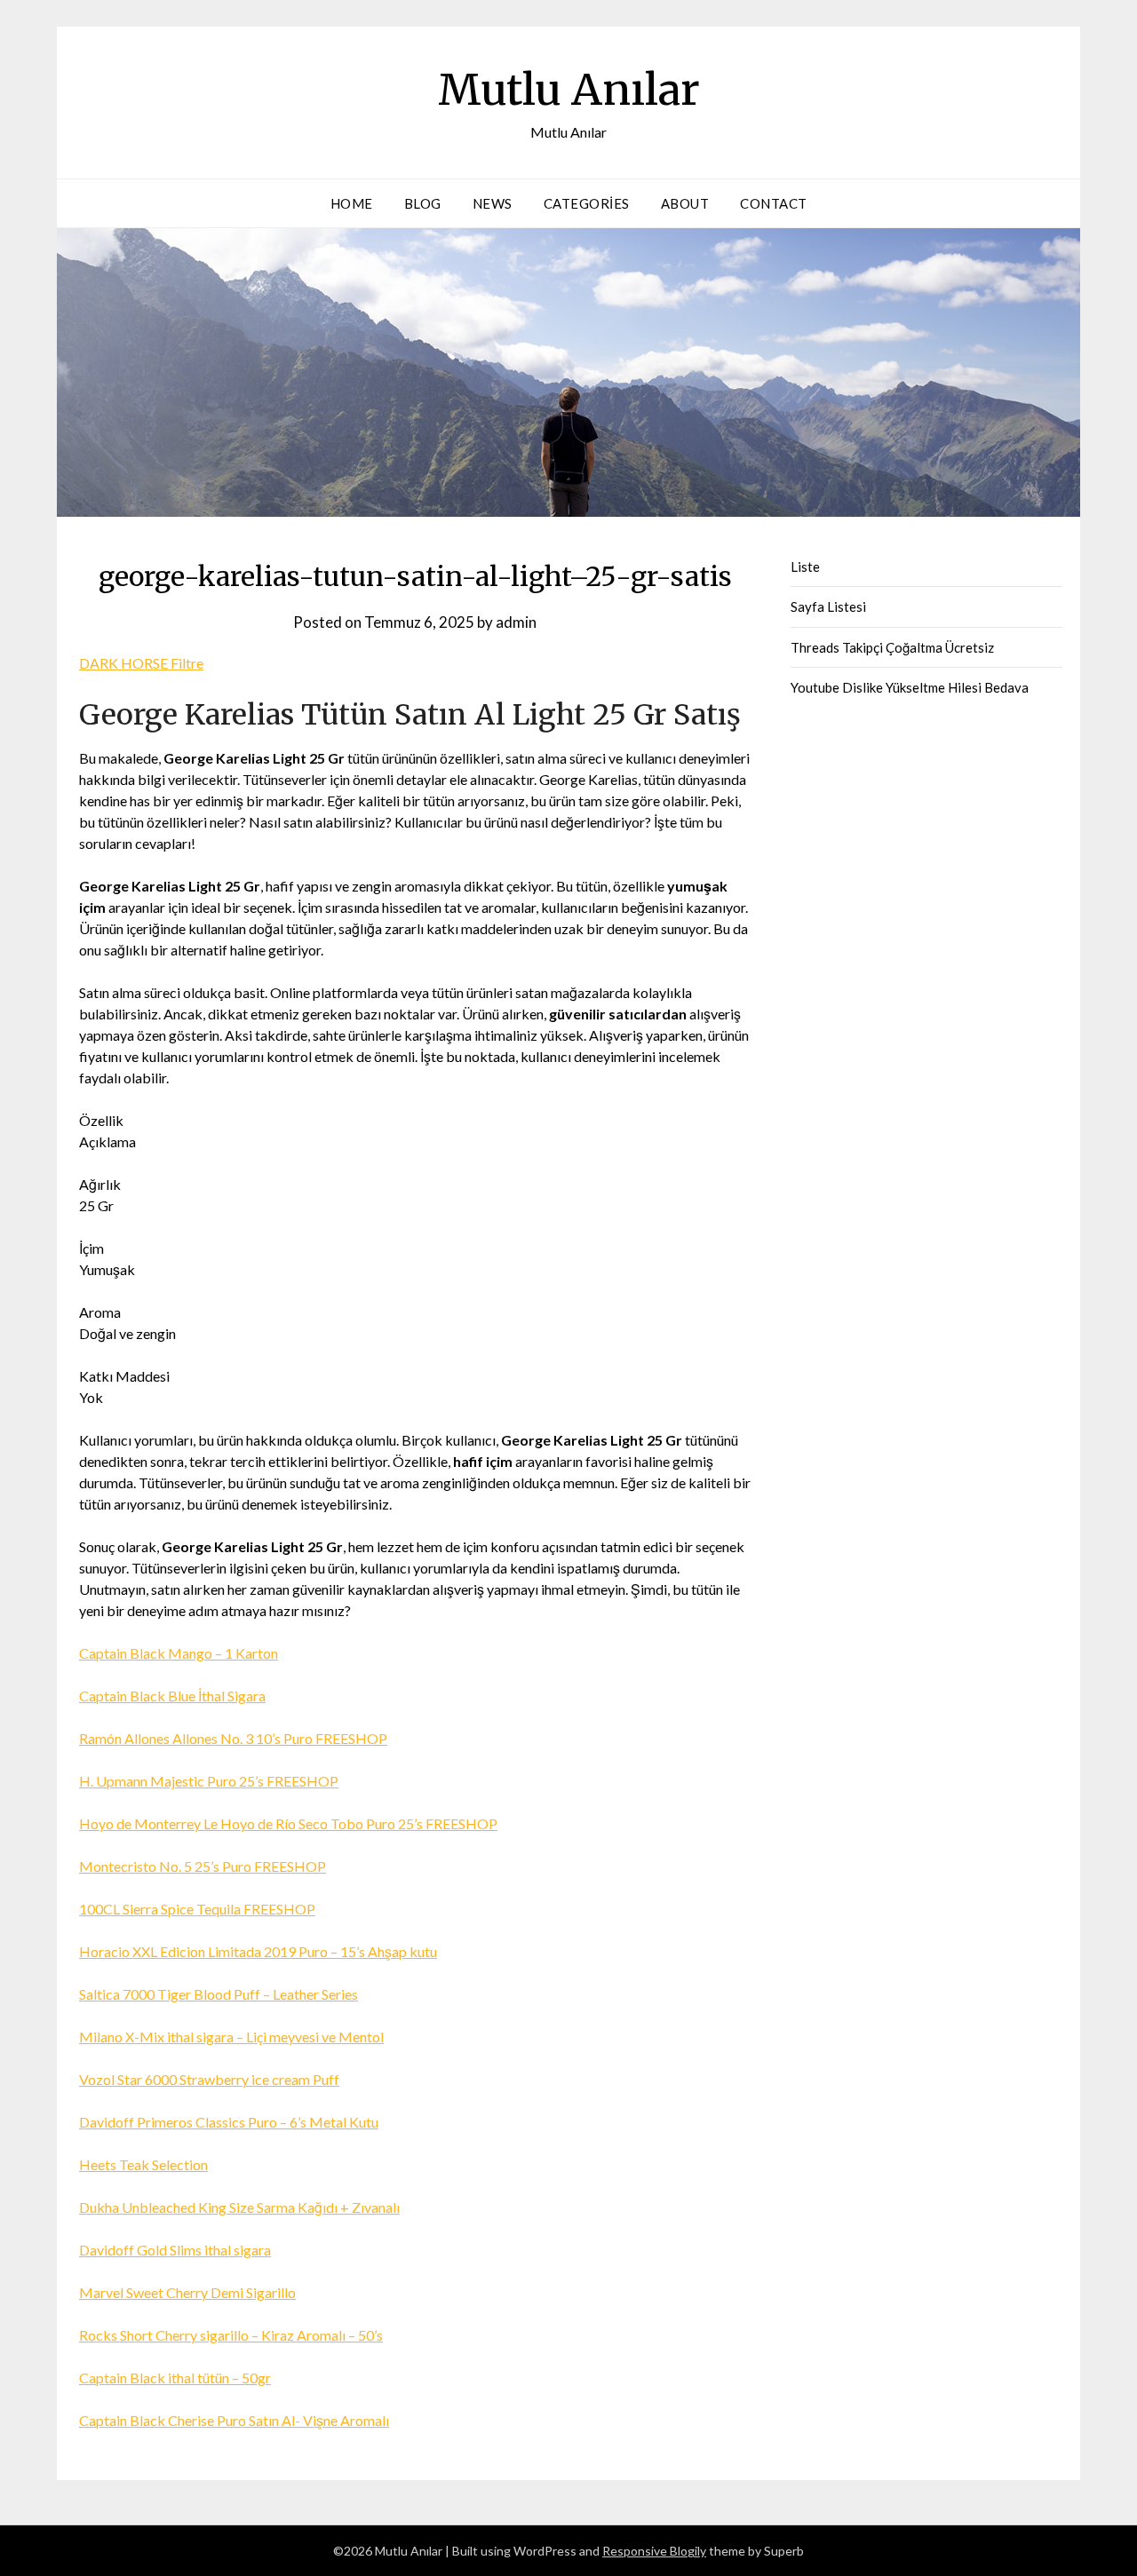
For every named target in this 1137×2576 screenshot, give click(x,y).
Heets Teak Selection (143, 2164)
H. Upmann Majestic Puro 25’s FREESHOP (209, 1781)
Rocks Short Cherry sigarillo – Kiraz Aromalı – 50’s (231, 2335)
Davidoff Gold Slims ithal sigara (175, 2250)
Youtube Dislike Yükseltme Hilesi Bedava (910, 687)
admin (516, 622)
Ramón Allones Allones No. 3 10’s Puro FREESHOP (233, 1738)
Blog (423, 203)
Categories (587, 203)
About (685, 203)
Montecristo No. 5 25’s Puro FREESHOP (203, 1866)
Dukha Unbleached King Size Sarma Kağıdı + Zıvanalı (239, 2207)
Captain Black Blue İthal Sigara (172, 1696)
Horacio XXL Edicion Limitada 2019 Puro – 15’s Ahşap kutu (258, 1951)
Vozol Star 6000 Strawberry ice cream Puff (209, 2079)
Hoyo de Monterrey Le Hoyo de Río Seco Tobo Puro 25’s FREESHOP (288, 1823)
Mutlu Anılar (569, 90)
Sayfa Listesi (828, 606)
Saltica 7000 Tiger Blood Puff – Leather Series (219, 1994)
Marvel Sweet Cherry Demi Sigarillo (187, 2292)
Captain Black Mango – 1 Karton (179, 1653)
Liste (805, 567)
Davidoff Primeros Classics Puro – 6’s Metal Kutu (229, 2122)
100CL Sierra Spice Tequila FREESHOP (197, 1909)
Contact (774, 203)
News (493, 203)
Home (352, 203)
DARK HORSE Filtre (141, 663)
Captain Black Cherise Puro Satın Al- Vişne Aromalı (234, 2420)
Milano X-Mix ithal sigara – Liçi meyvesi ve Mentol (231, 2037)
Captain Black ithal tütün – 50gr (175, 2378)
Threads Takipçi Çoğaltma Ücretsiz (892, 647)
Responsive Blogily (654, 2551)
